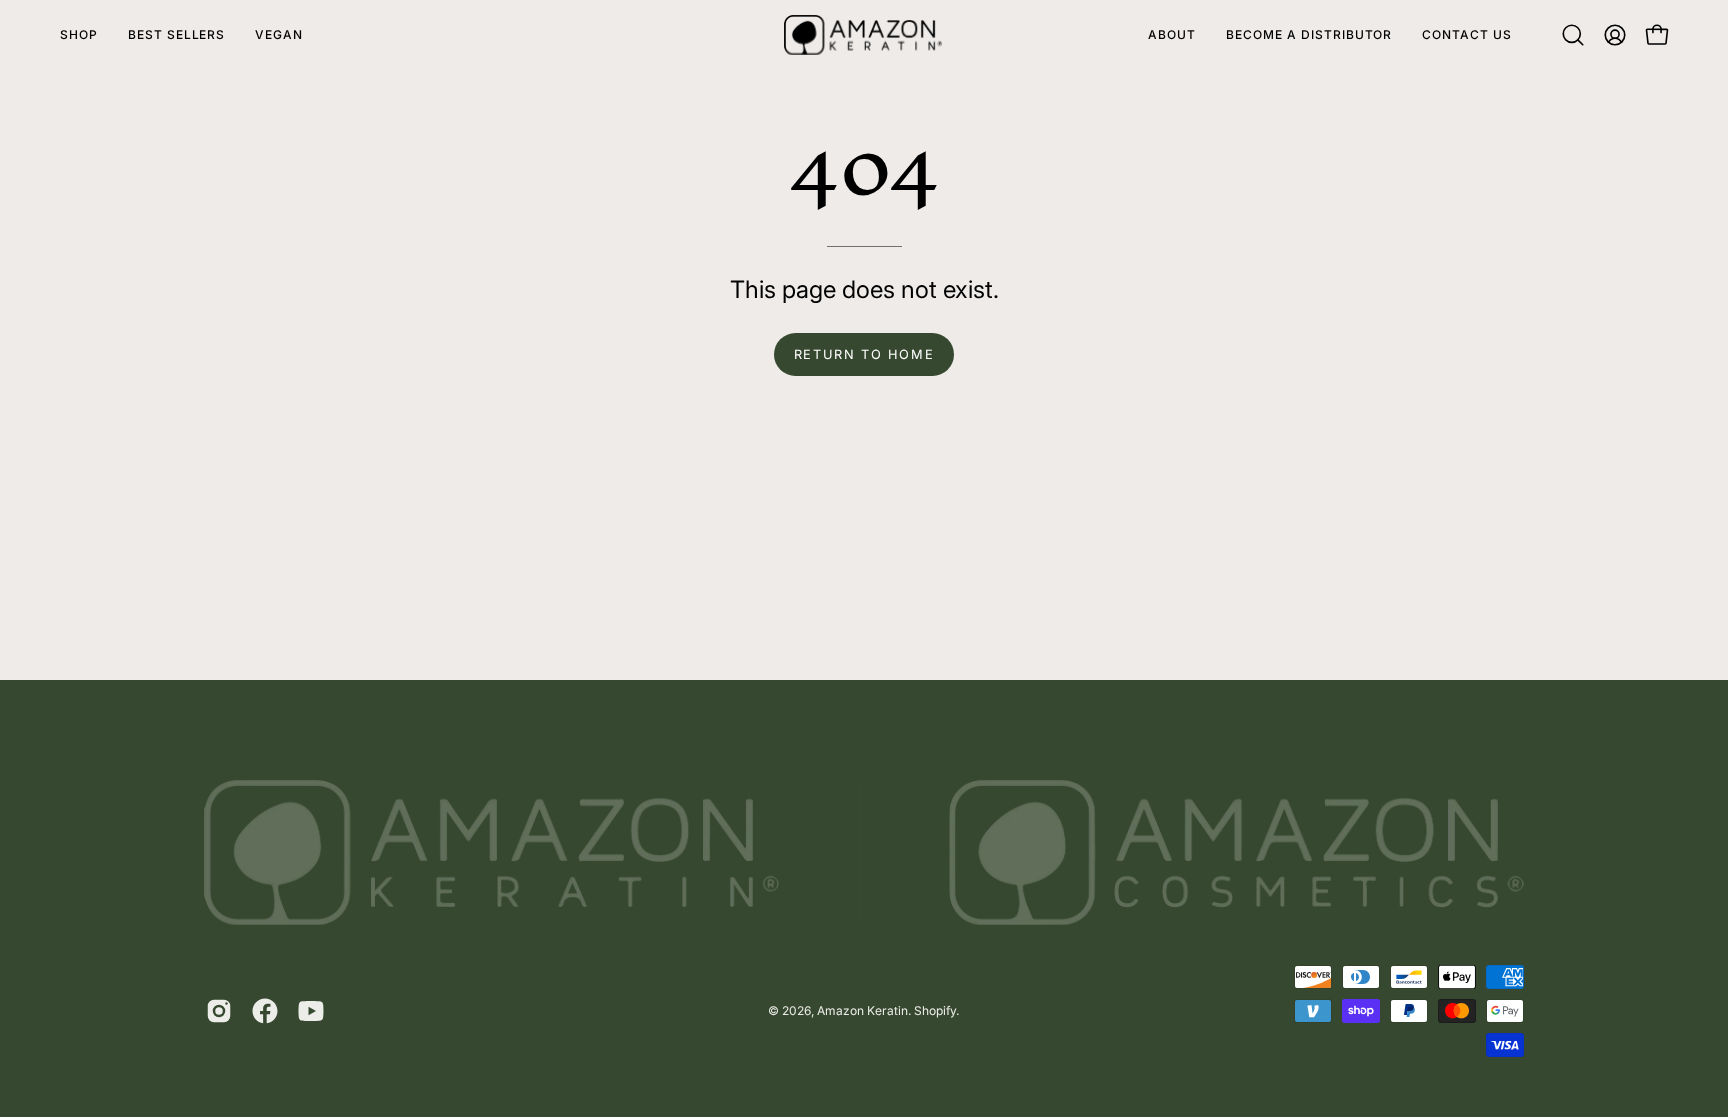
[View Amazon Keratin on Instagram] (219, 1011)
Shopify (935, 1010)
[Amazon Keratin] (864, 35)
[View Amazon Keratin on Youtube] (311, 1011)
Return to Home (864, 354)
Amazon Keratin (862, 1010)
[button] (1573, 35)
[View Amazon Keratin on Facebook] (265, 1011)
